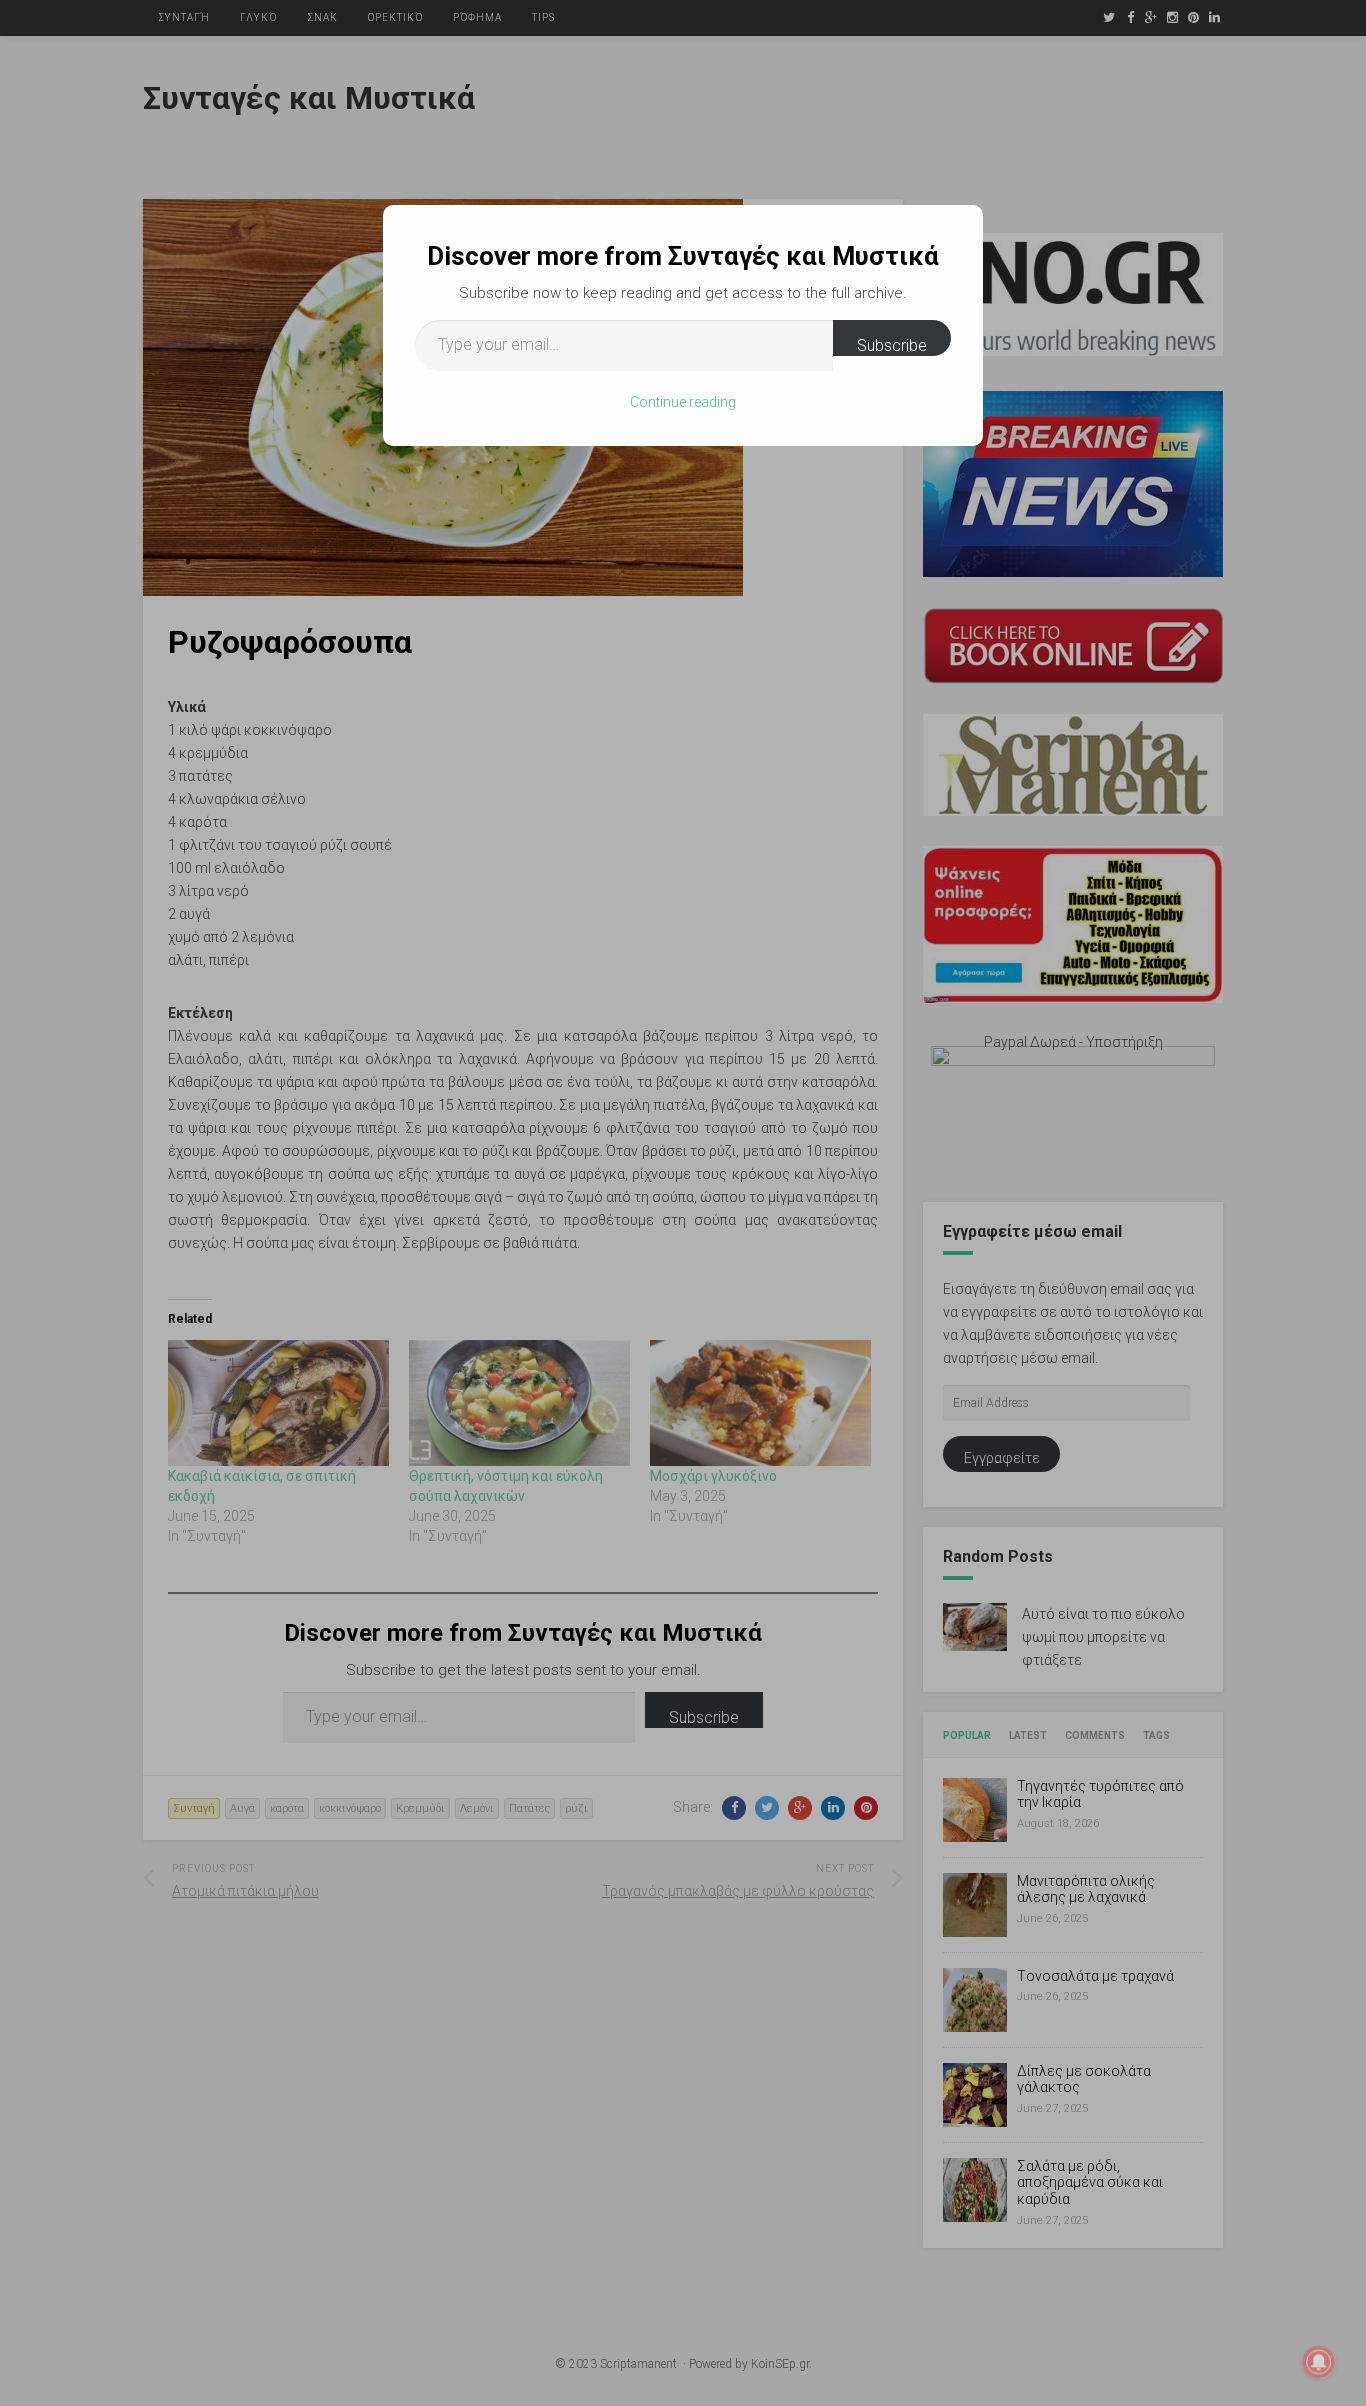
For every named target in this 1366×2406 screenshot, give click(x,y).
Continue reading (683, 402)
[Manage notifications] (1319, 2362)
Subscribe (892, 345)
